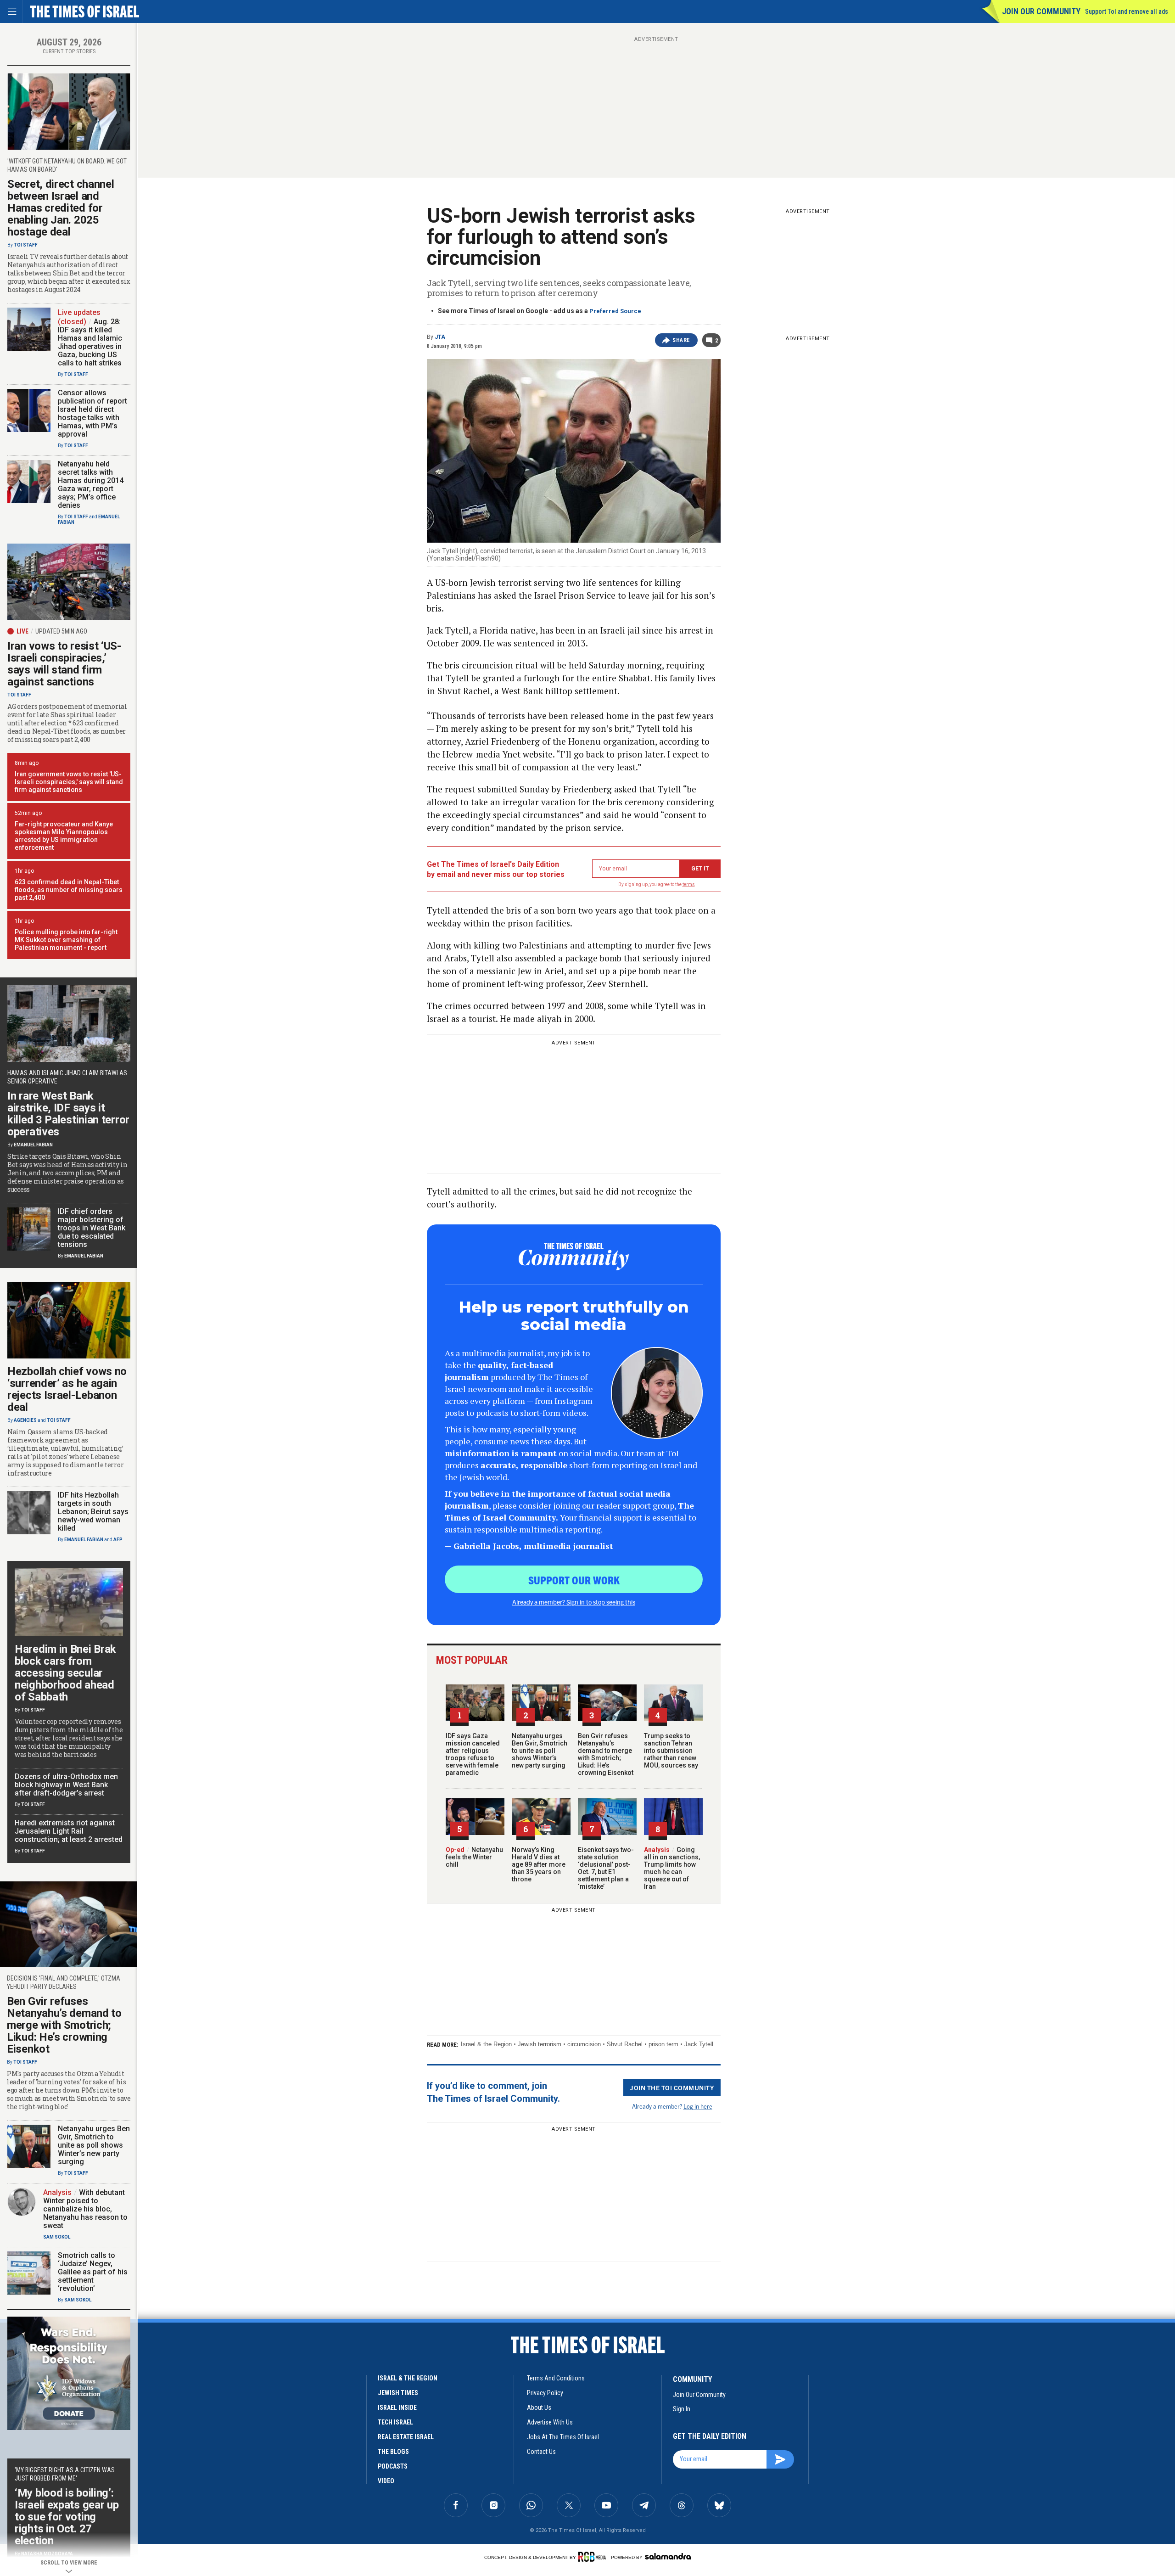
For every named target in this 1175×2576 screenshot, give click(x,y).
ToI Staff (26, 245)
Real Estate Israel (406, 2437)
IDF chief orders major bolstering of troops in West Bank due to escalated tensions (92, 1228)
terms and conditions (556, 2378)
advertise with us (550, 2422)
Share (681, 340)
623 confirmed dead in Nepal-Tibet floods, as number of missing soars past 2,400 (69, 890)
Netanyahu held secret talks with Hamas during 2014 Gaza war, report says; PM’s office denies (91, 485)
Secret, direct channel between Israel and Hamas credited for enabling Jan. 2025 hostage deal (61, 208)
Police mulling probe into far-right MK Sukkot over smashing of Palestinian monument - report (66, 940)
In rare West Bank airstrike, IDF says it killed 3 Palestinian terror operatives (68, 1114)
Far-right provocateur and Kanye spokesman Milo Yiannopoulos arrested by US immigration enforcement (64, 836)
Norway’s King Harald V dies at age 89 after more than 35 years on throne (539, 1864)
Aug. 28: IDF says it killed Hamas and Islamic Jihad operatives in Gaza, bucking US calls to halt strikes (90, 342)
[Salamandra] (668, 2556)
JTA (440, 337)
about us (539, 2408)
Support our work (574, 1580)
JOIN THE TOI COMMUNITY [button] (672, 2088)
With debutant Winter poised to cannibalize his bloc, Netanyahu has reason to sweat (85, 2209)
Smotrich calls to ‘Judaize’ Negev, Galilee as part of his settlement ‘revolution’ (93, 2272)
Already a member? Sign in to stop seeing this (574, 1602)
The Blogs (393, 2452)
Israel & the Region (486, 2044)
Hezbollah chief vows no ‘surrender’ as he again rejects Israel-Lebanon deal (67, 1389)
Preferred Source (615, 311)
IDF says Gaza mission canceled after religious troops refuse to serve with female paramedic (473, 1754)
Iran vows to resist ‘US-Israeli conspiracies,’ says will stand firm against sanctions (64, 664)
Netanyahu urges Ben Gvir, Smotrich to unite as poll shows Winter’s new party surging (540, 1751)
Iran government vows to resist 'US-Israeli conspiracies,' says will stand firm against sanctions (69, 782)
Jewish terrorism (540, 2044)
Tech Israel (395, 2422)
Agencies (25, 1420)
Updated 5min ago (61, 631)
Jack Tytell (699, 2044)
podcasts (393, 2466)
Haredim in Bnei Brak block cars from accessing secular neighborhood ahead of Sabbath (65, 1673)
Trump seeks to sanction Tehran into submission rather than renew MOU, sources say (671, 1751)
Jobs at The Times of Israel (563, 2437)
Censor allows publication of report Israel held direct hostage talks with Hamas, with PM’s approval (92, 413)
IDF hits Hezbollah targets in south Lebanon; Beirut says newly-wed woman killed (93, 1512)
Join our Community (1041, 11)
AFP (118, 1540)
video (386, 2481)
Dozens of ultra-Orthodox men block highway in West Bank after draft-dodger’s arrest (66, 1785)
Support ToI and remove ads (1127, 11)
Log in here (698, 2106)
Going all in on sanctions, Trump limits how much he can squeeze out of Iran (672, 1868)
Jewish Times (398, 2393)
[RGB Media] (594, 2557)
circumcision (584, 2044)
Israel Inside (397, 2408)
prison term (663, 2044)
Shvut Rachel (625, 2044)
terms (689, 884)
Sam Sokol (57, 2237)
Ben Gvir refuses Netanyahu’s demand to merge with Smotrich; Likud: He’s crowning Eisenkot (606, 1754)
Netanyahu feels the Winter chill (474, 1857)
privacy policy (545, 2393)
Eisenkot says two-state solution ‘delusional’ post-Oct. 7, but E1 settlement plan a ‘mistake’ (606, 1868)
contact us (541, 2452)
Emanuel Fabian (33, 1145)
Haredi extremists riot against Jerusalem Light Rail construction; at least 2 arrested (69, 1831)
